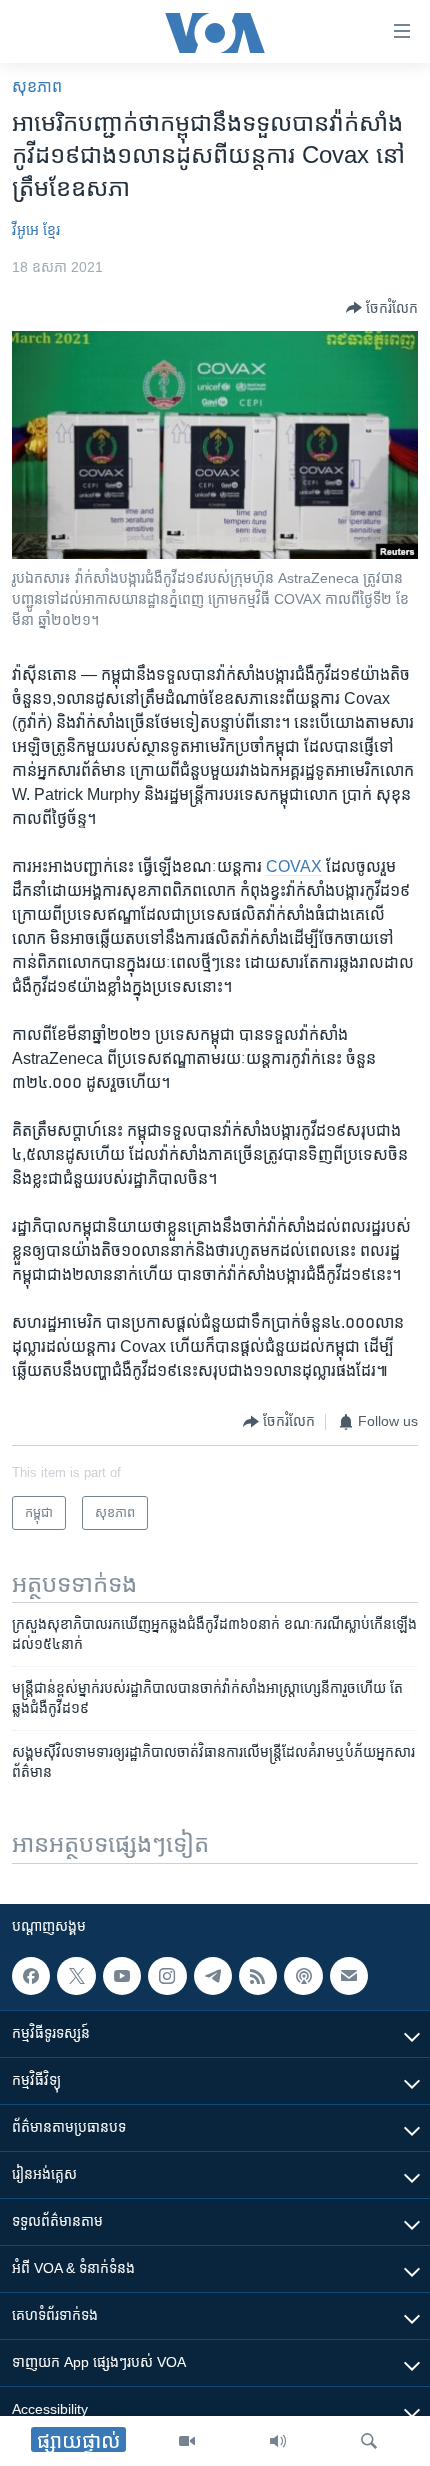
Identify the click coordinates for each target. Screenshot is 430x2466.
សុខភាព (37, 86)
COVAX (294, 866)
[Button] (382, 308)
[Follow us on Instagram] (167, 1976)
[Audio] (278, 2441)
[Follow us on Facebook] (31, 1976)
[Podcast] (303, 1976)
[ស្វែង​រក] (369, 2441)
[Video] (187, 2441)
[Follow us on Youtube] (122, 1976)
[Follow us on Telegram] (213, 1976)
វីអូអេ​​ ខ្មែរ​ (36, 230)
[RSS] (258, 1976)
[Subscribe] (349, 1976)
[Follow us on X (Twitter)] (76, 1976)
